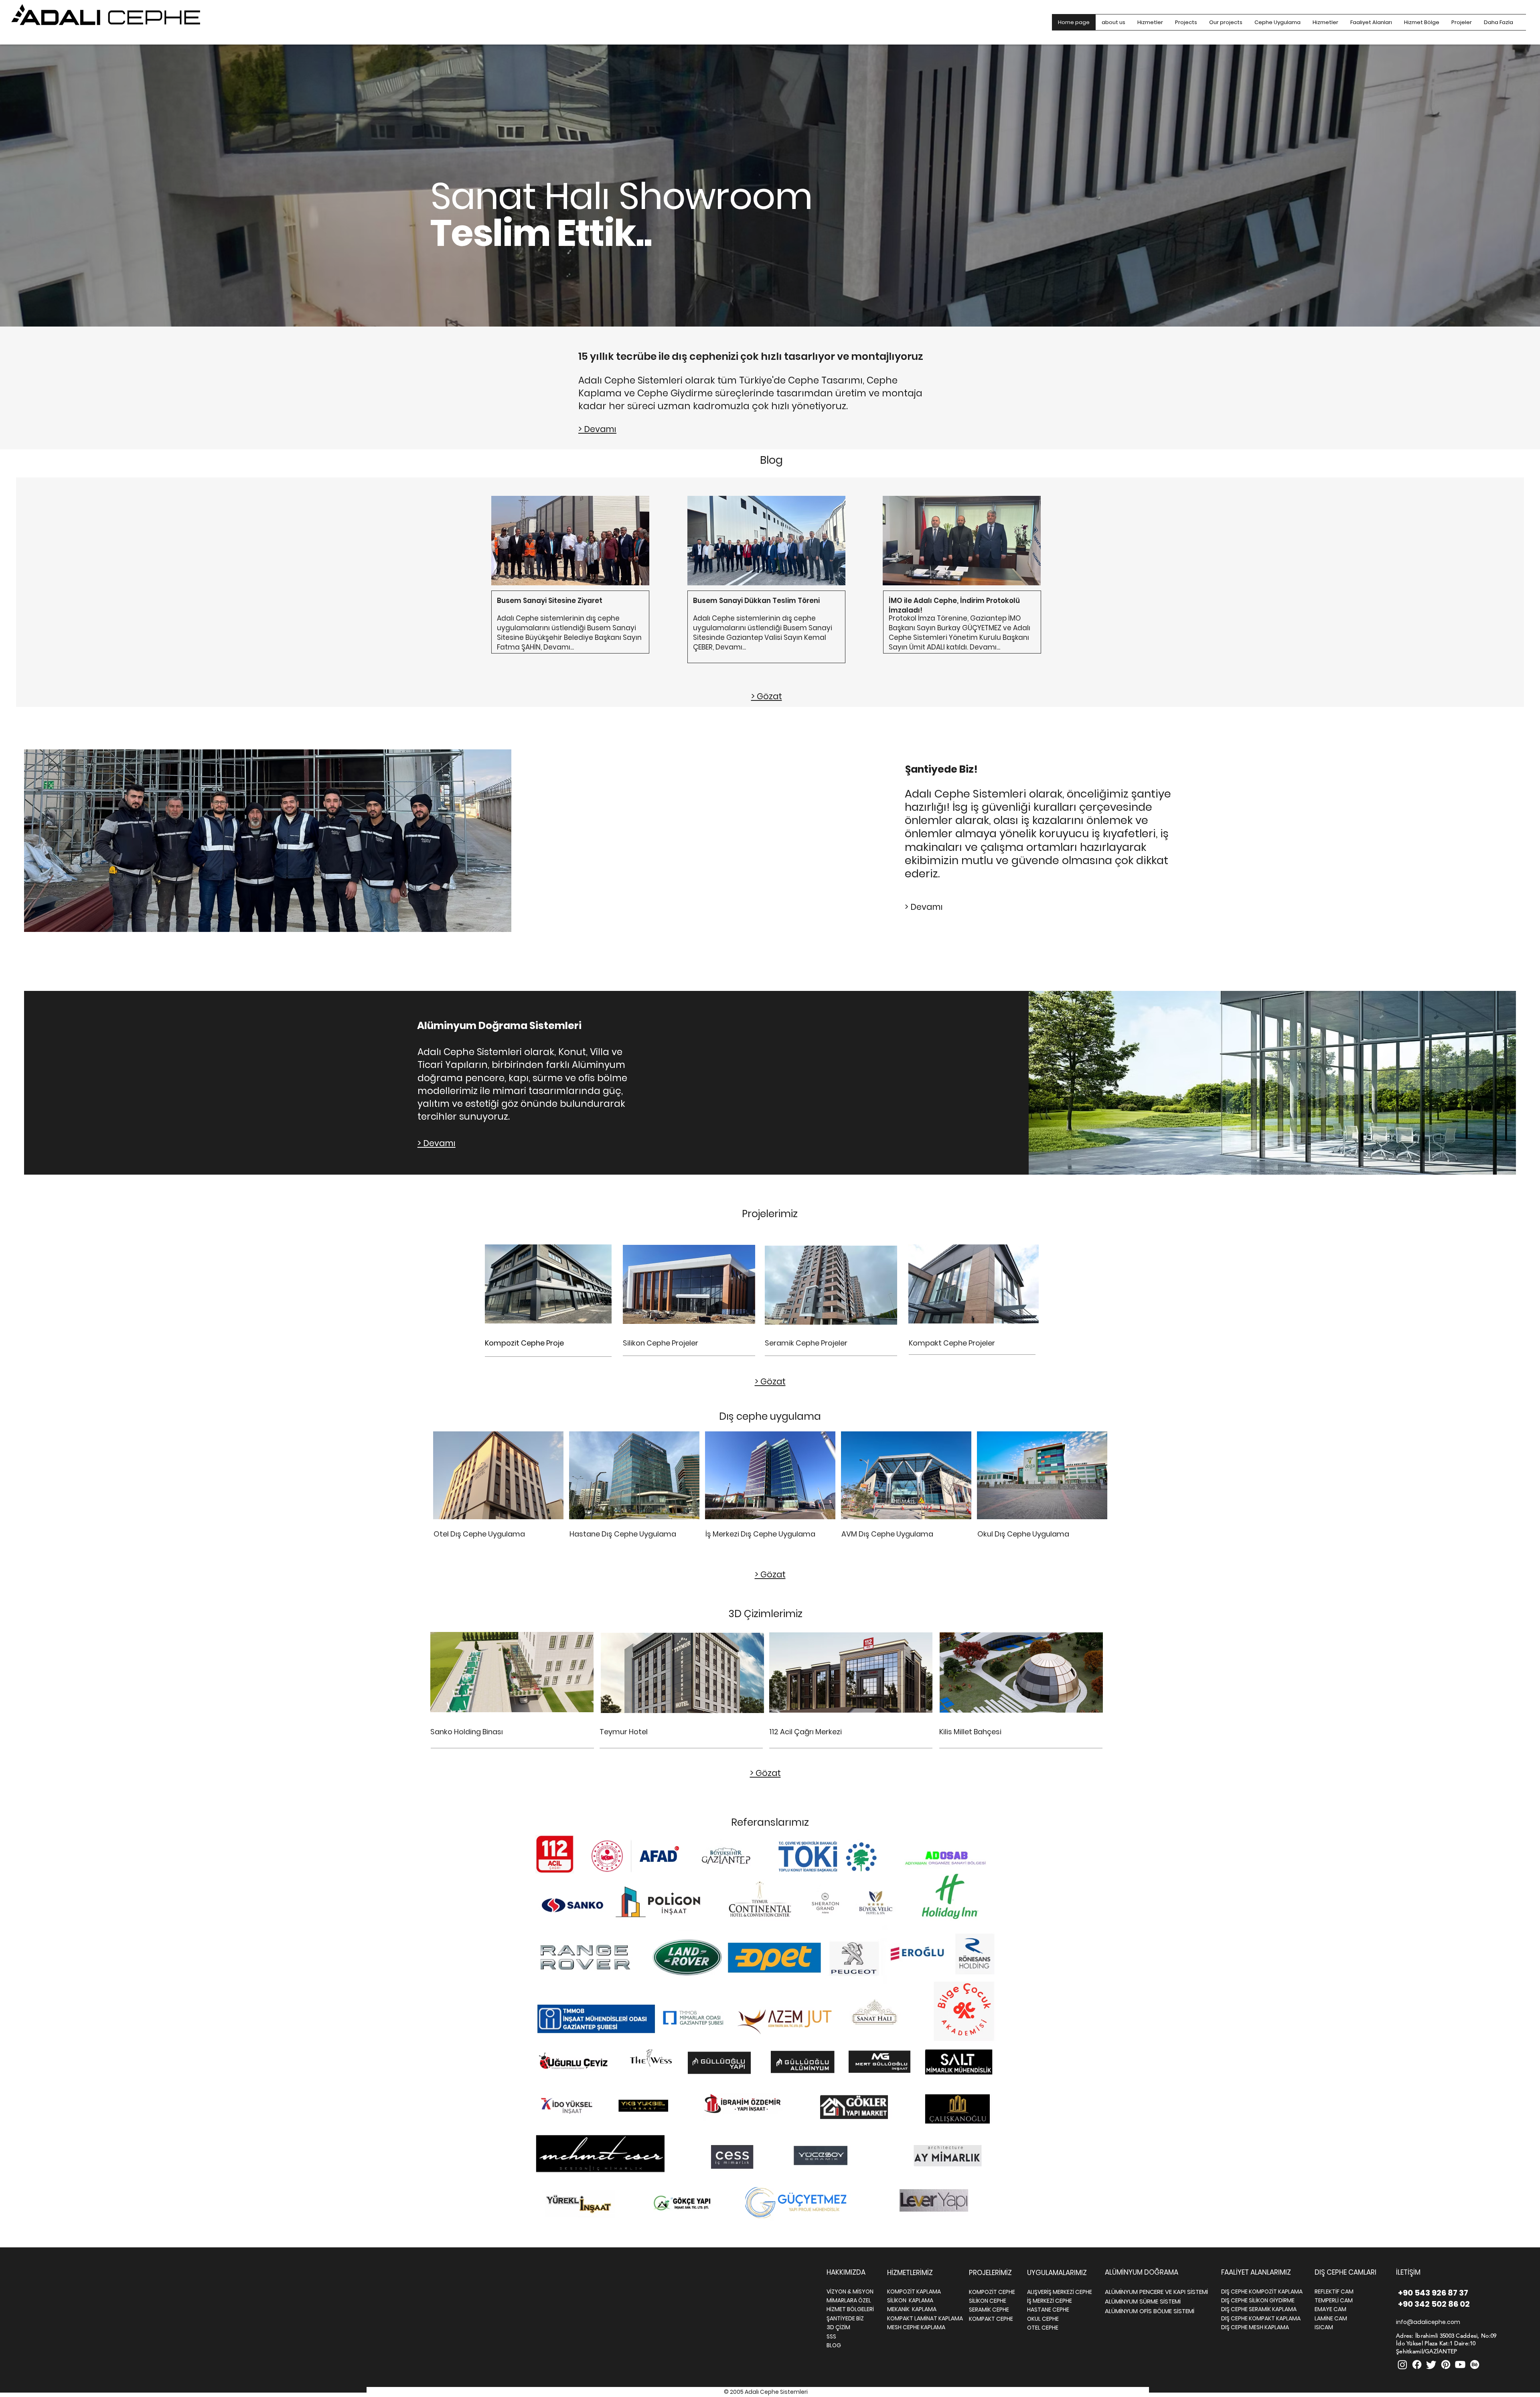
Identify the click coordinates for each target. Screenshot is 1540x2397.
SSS (831, 2336)
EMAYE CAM (1330, 2309)
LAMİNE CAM (1331, 2318)
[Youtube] (1460, 2365)
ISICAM (1324, 2327)
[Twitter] (1431, 2365)
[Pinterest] (1446, 2365)
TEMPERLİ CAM (1334, 2300)
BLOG (834, 2345)
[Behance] (1475, 2365)
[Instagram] (1402, 2365)
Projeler (685, 1343)
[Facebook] (1417, 2365)
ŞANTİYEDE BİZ (845, 2318)
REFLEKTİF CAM (1334, 2291)
